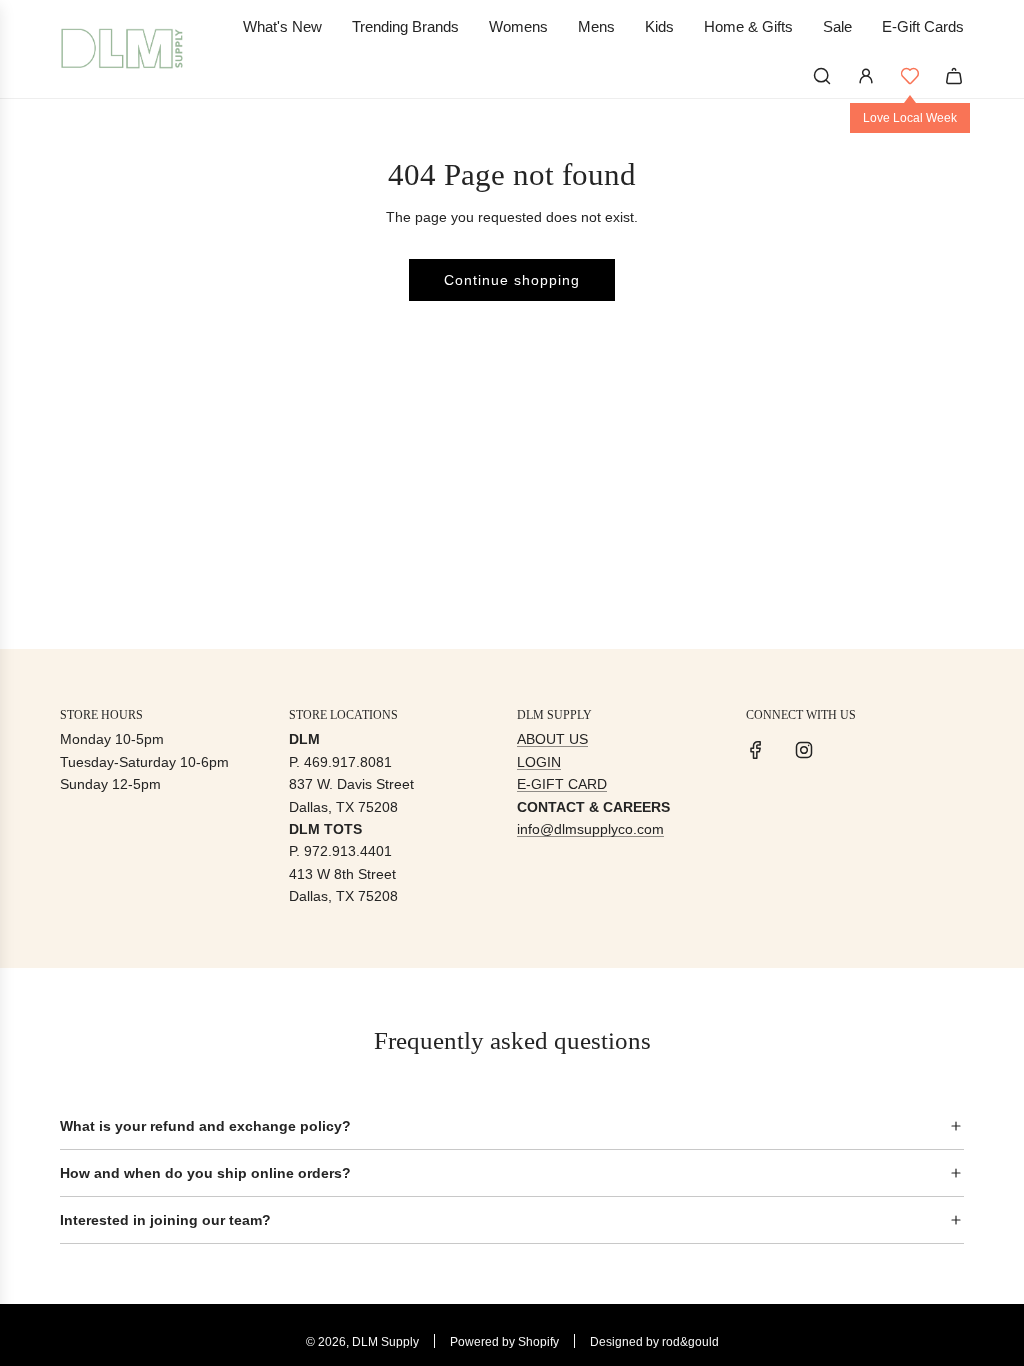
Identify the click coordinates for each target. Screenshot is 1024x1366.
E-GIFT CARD (562, 784)
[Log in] (866, 76)
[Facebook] (756, 750)
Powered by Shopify (504, 1342)
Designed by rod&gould (654, 1342)
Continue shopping (512, 280)
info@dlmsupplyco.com (590, 829)
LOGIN (539, 762)
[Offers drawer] (910, 76)
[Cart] (954, 76)
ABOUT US (552, 739)
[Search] (822, 76)
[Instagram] (804, 750)
